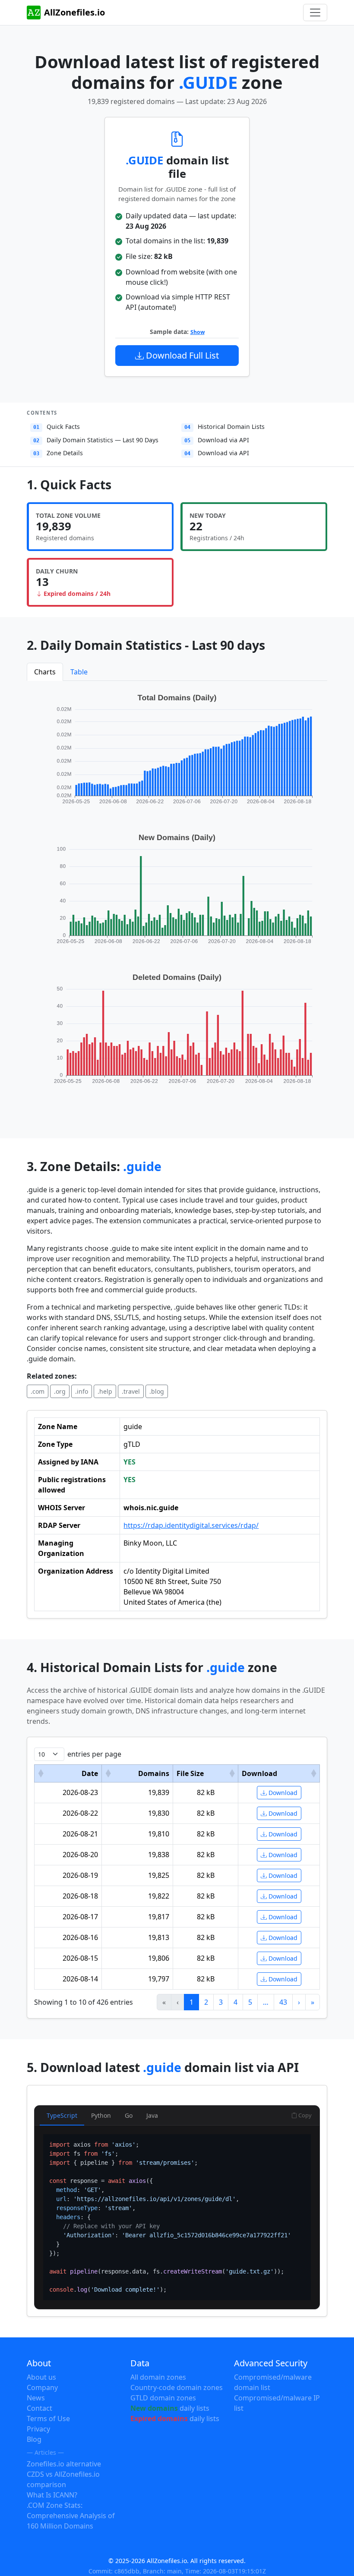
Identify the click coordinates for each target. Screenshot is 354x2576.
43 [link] (283, 2002)
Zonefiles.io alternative (64, 2464)
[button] (41, 1773)
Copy (304, 2115)
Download (282, 1793)
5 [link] (250, 2002)
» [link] (313, 2002)
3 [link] (221, 2002)
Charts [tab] (45, 672)
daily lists (170, 2408)
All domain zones (158, 2377)
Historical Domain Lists (224, 427)
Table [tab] (79, 672)
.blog (157, 1391)
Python (101, 2115)
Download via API (217, 440)
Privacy (38, 2429)
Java (152, 2115)
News (36, 2398)
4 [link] (235, 2002)
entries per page (94, 1754)
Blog (34, 2439)
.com (38, 1391)
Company (42, 2387)
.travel (131, 1391)
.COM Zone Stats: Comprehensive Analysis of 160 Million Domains (71, 2516)
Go (129, 2115)
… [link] (266, 2002)
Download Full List (181, 355)
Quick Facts (57, 427)
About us (41, 2377)
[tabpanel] (177, 898)
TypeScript (62, 2115)
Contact (40, 2408)
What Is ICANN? (52, 2495)
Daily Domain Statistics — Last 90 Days (96, 440)
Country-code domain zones (177, 2387)
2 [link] (206, 2002)
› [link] (299, 2002)
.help (105, 1391)
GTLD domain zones (163, 2398)
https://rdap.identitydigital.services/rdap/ (191, 1525)
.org (60, 1391)
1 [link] (191, 2002)
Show (198, 332)
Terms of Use (48, 2419)
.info (82, 1391)
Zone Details (58, 453)
